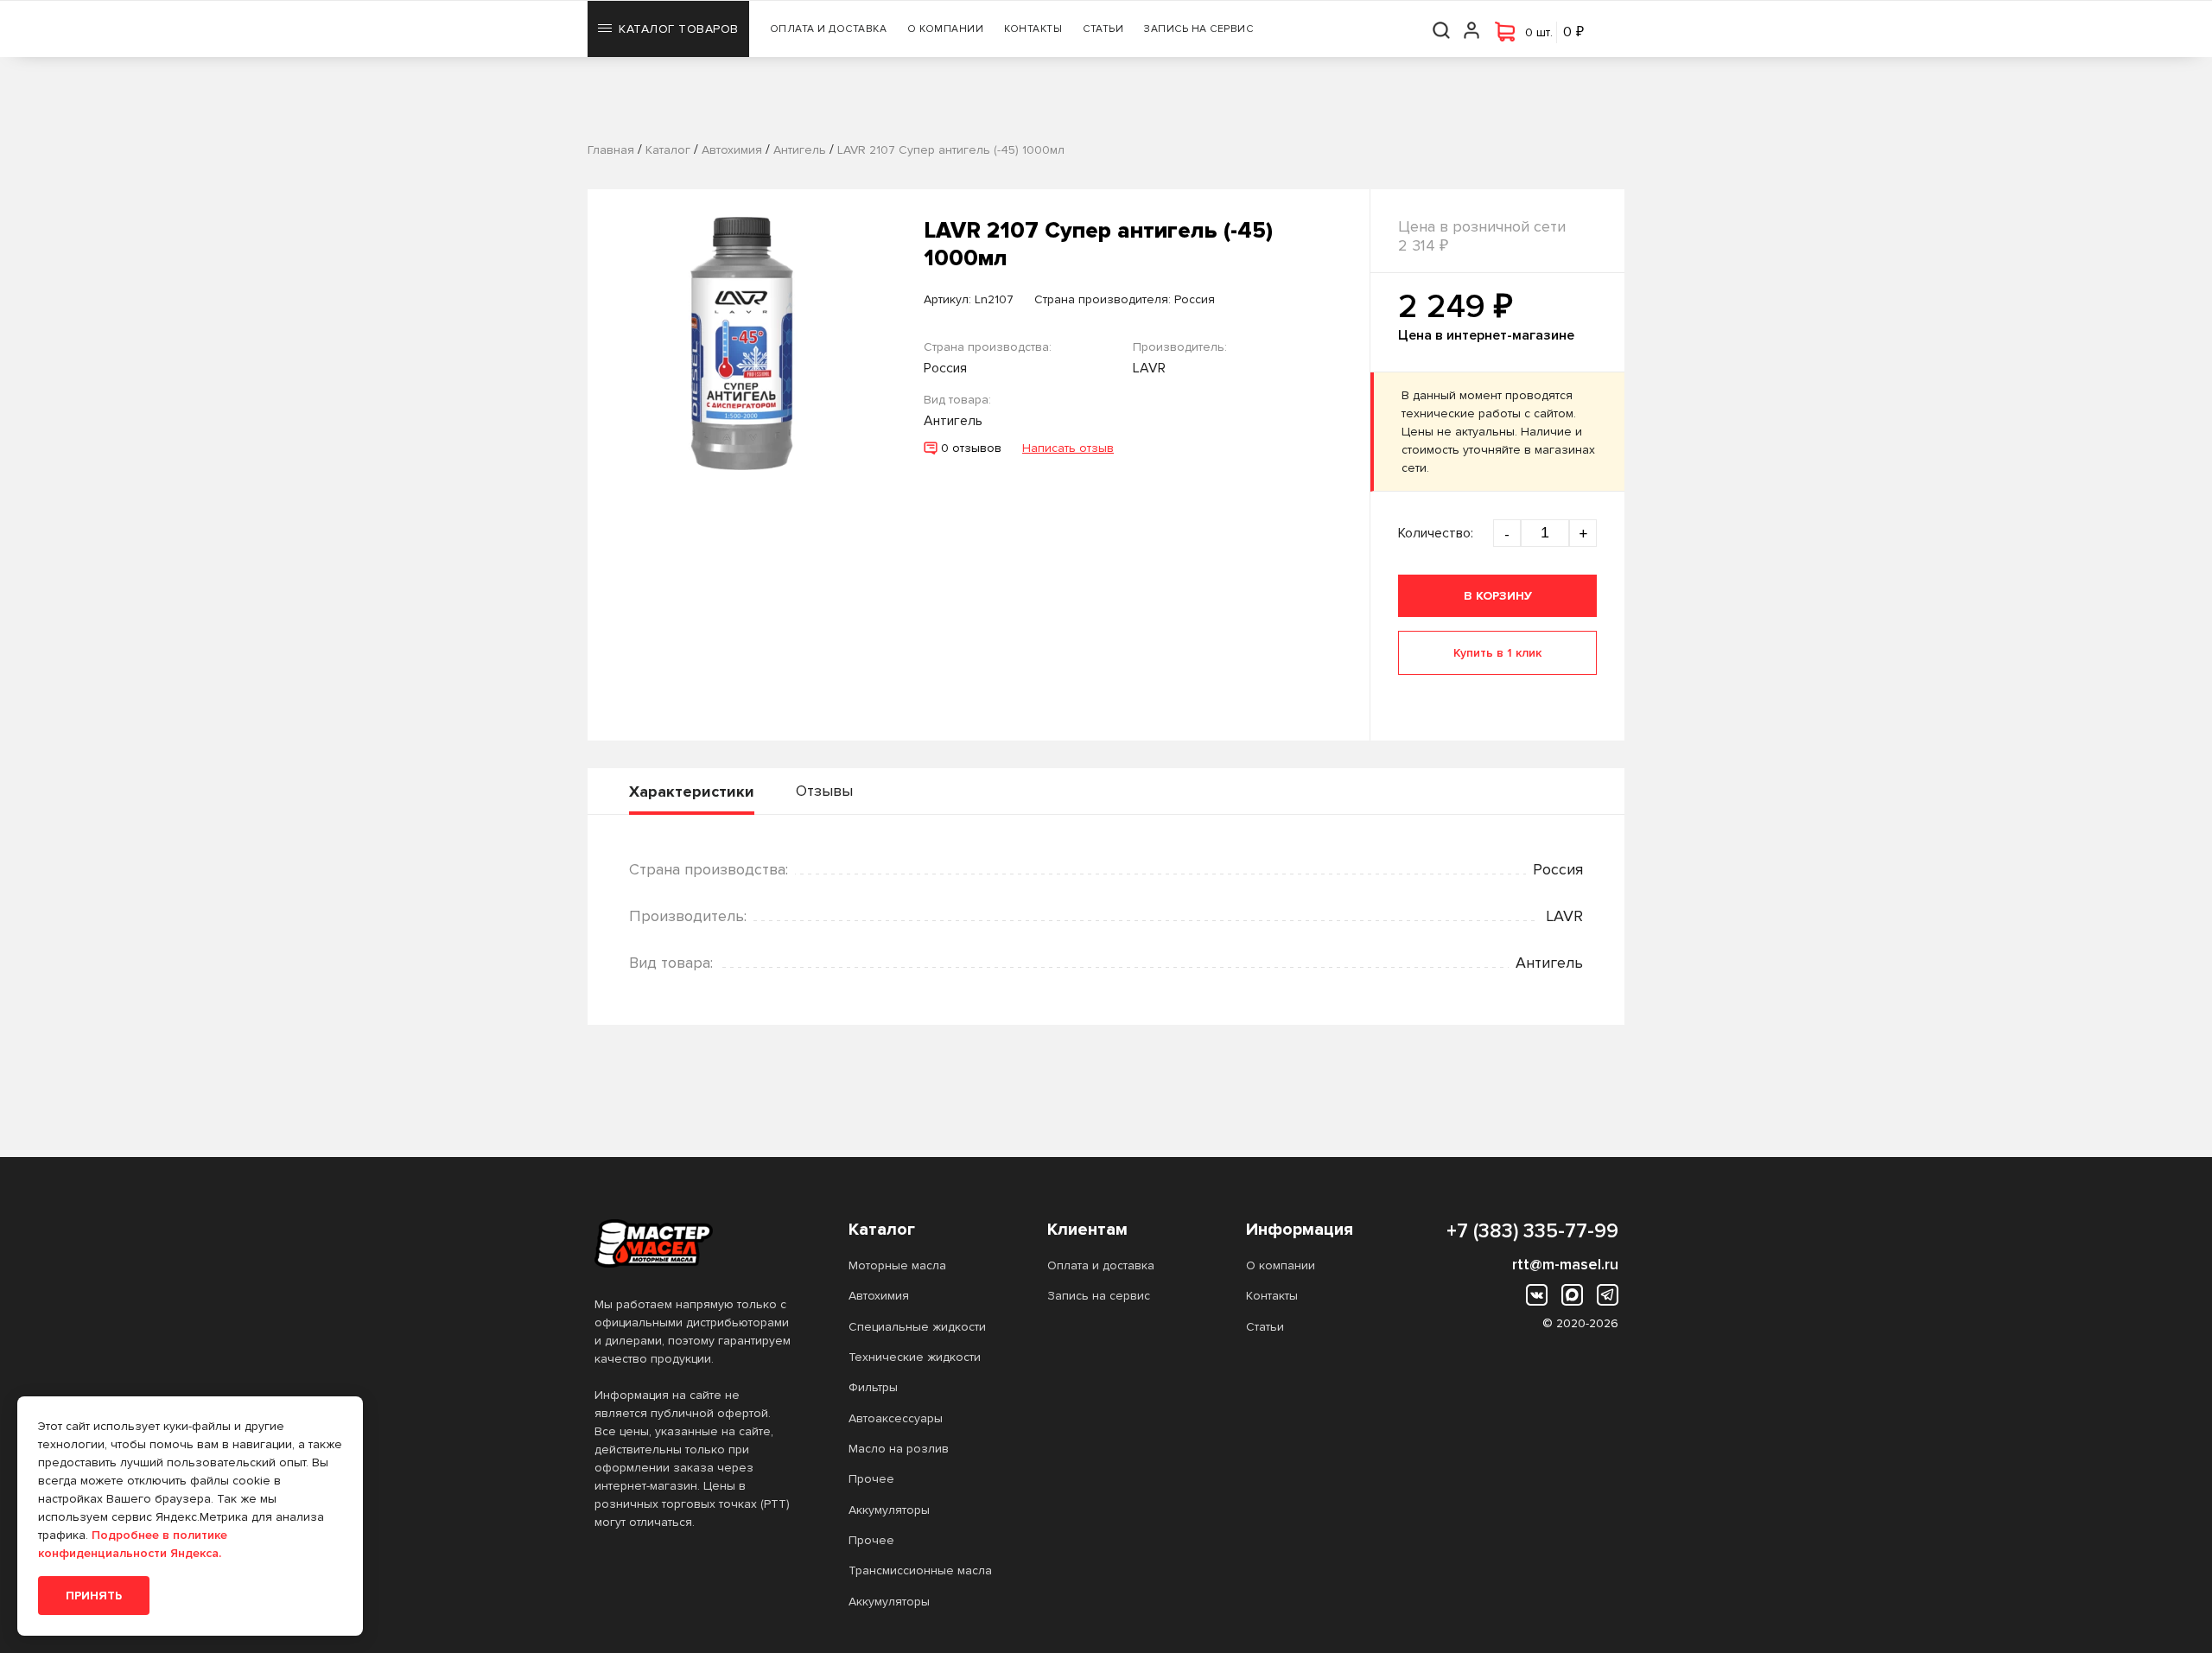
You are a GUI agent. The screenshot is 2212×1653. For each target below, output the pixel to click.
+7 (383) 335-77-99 (1532, 1231)
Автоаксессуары (896, 1418)
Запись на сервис (1198, 29)
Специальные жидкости (917, 1327)
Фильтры (873, 1387)
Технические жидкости (915, 1357)
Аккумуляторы (889, 1510)
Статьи (1103, 29)
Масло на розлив (899, 1449)
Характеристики (692, 792)
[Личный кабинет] (1472, 29)
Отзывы (824, 791)
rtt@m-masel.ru (1565, 1264)
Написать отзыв (1068, 448)
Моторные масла (897, 1265)
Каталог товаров (679, 29)
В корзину (1498, 596)
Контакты (1033, 29)
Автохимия (879, 1296)
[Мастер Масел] (694, 1243)
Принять (94, 1596)
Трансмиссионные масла (920, 1570)
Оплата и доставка (829, 29)
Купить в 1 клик (1497, 653)
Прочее (871, 1479)
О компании (945, 29)
